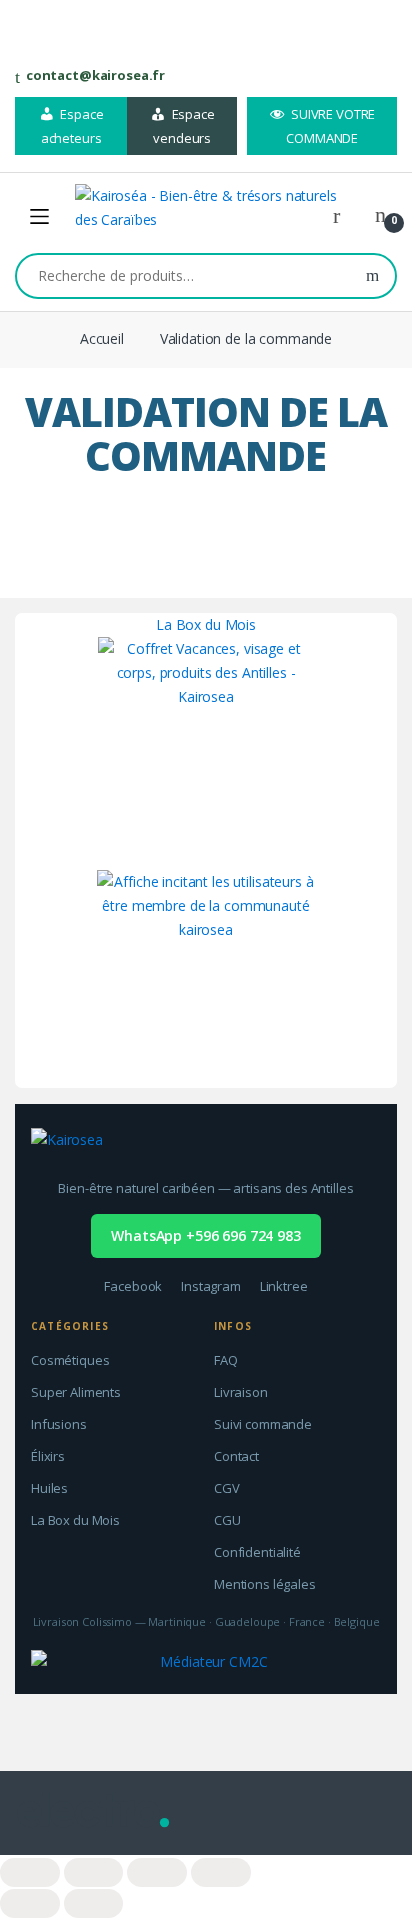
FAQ (226, 1360)
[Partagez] (94, 1872)
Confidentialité (257, 1552)
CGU (227, 1520)
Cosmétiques (70, 1360)
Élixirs (48, 1456)
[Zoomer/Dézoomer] (221, 1872)
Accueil (102, 338)
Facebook (133, 1286)
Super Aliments (76, 1392)
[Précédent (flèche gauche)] (30, 1903)
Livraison (241, 1392)
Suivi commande (263, 1424)
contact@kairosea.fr (95, 75)
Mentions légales (265, 1584)
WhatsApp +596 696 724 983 (206, 1235)
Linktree (284, 1286)
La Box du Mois (206, 624)
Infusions (59, 1424)
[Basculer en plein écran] (157, 1872)
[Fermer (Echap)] (30, 1872)
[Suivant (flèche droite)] (94, 1903)
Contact (236, 1456)
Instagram (211, 1286)
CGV (227, 1488)
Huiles (49, 1488)
